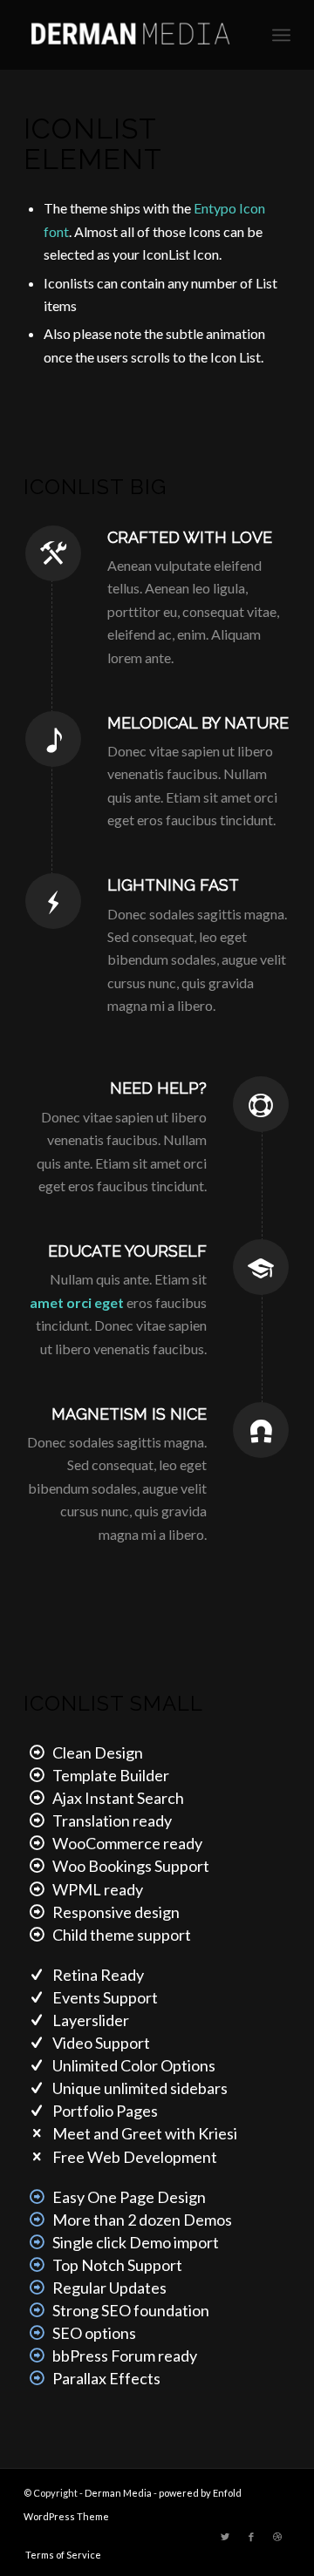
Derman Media (118, 2493)
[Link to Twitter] (225, 2537)
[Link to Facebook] (251, 2537)
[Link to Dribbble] (277, 2537)
